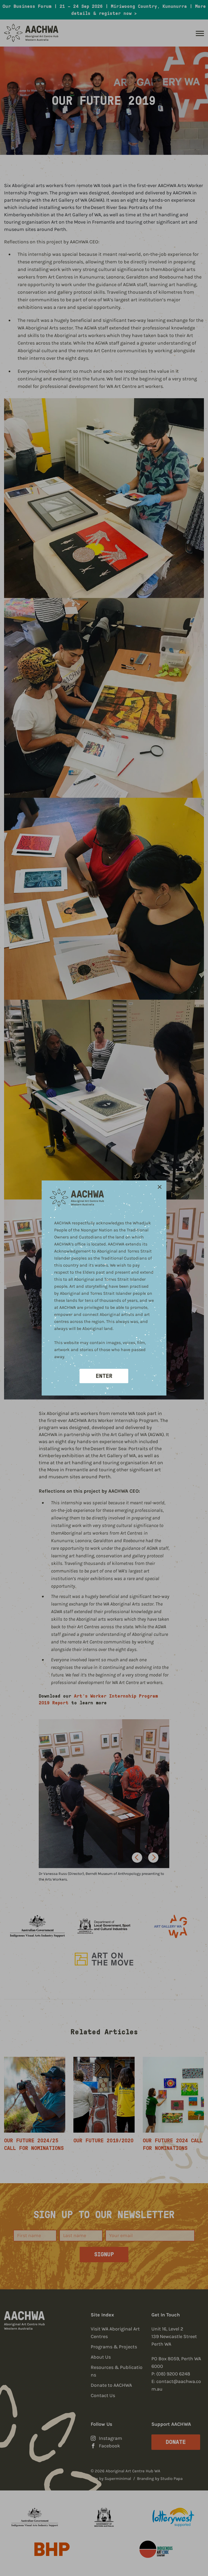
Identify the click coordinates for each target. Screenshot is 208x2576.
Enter (104, 1376)
